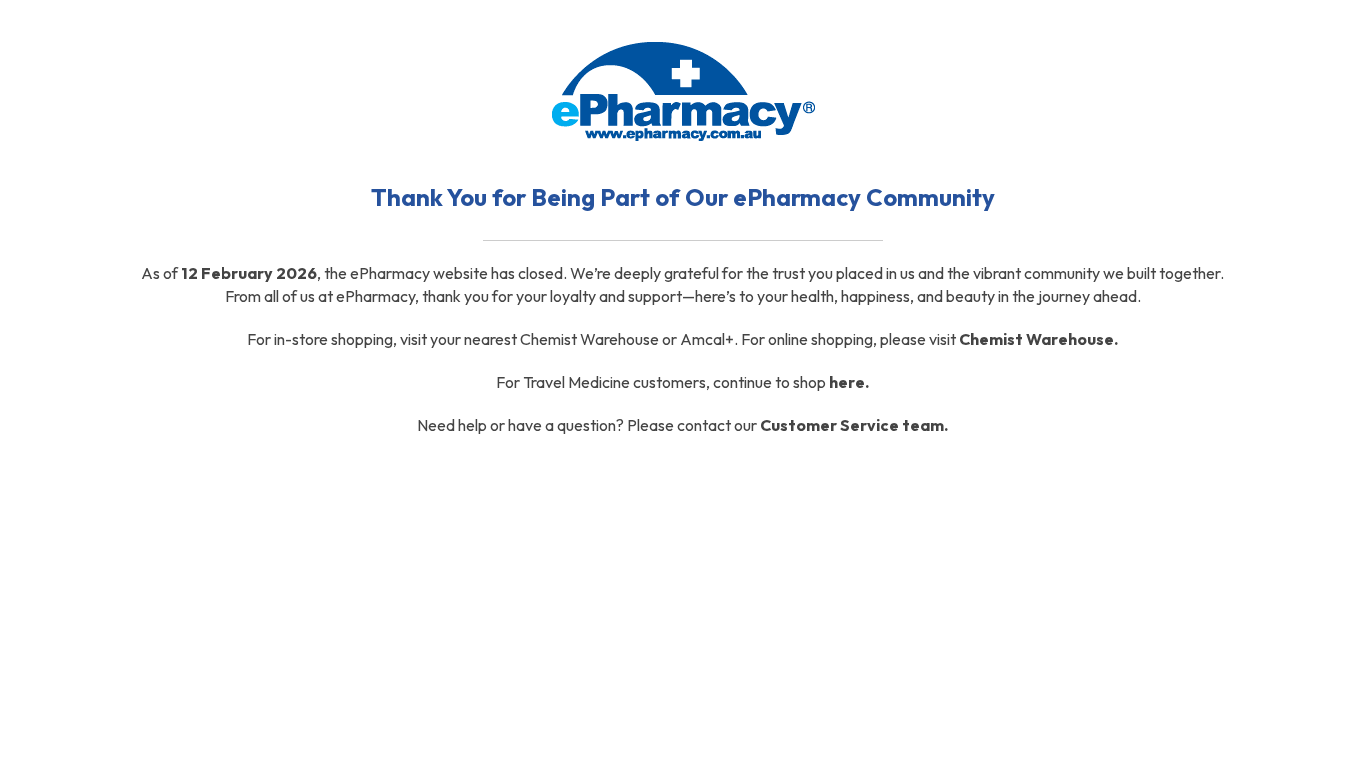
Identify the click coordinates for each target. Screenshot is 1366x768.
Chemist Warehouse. (1038, 339)
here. (849, 382)
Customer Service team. (854, 425)
